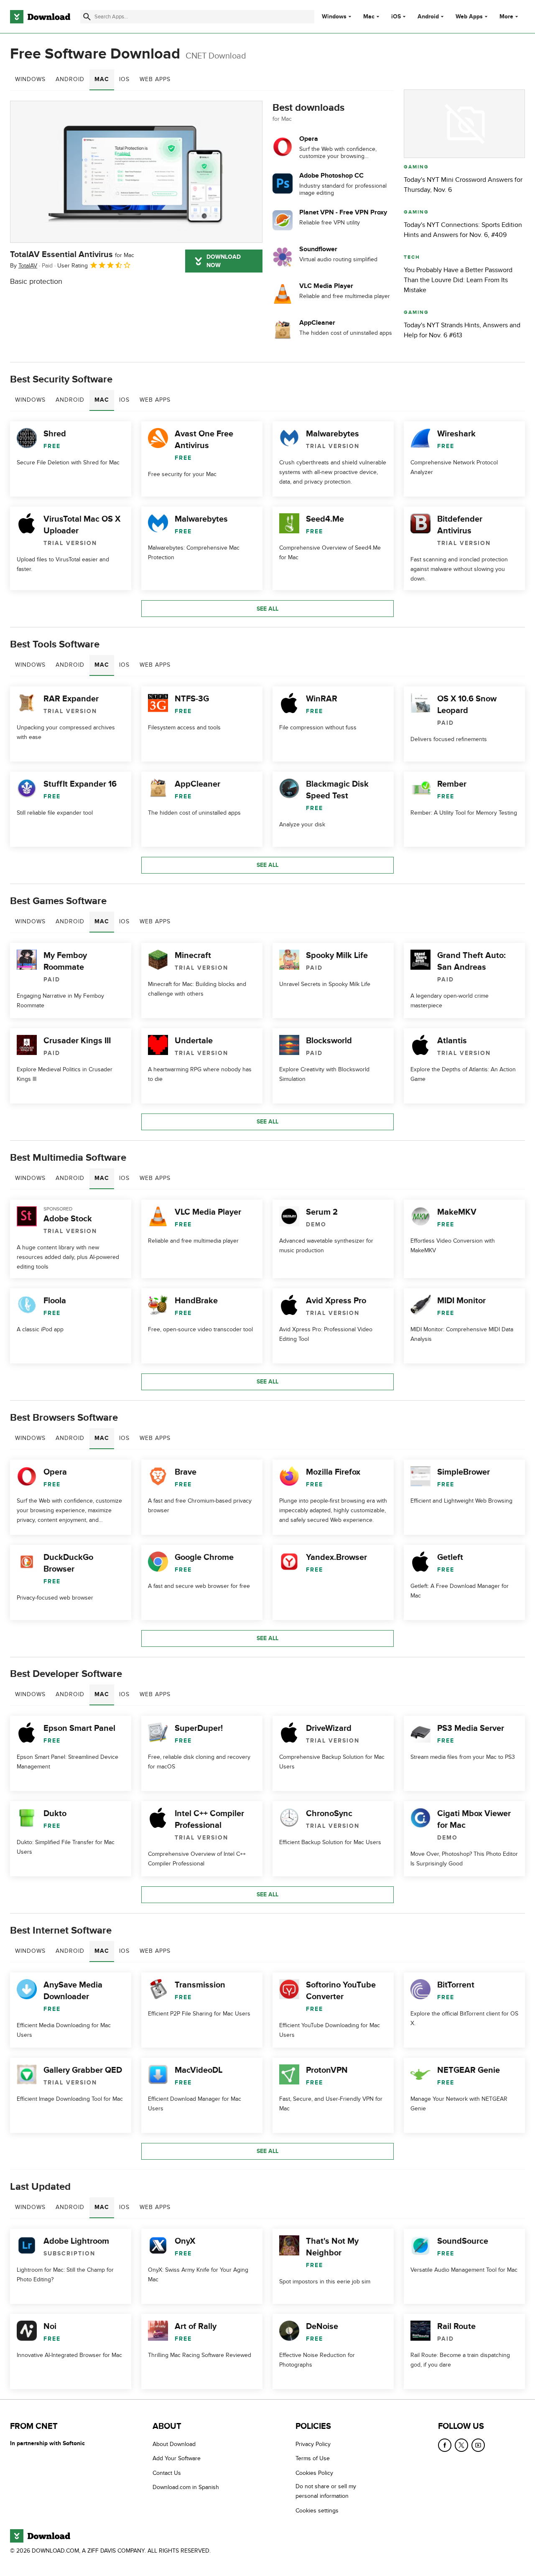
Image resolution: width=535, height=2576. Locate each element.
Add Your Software (177, 2458)
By (24, 266)
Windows (334, 17)
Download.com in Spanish (186, 2487)
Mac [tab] (102, 79)
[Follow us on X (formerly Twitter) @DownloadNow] (461, 2445)
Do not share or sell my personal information (326, 2491)
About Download (174, 2444)
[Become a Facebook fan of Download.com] (445, 2445)
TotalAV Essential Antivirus (72, 255)
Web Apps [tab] (155, 79)
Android (428, 17)
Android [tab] (70, 79)
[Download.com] (40, 17)
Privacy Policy (313, 2444)
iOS (396, 17)
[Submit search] (87, 17)
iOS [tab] (124, 79)
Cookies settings (317, 2511)
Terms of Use (313, 2458)
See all (267, 609)
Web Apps (469, 17)
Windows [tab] (30, 79)
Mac (369, 17)
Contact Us (167, 2473)
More (506, 17)
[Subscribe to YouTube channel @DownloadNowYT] (478, 2445)
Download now (224, 261)
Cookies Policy (314, 2473)
